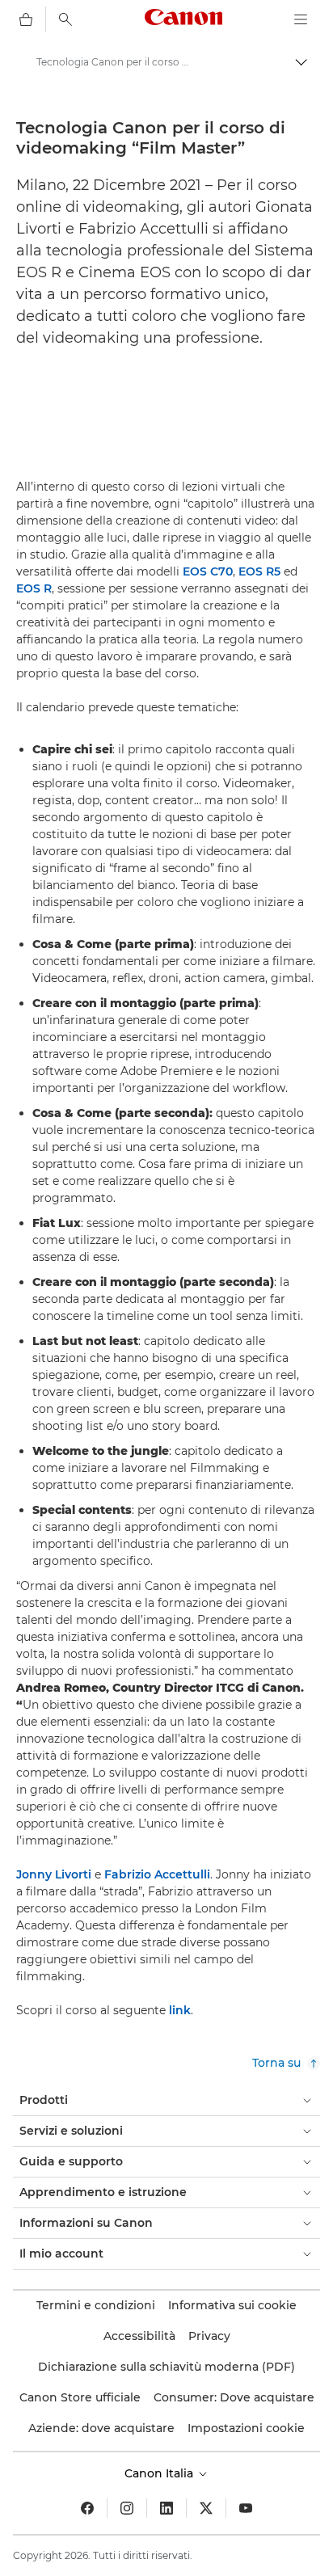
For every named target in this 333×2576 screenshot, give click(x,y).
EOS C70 (208, 571)
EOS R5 (259, 571)
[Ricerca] (65, 19)
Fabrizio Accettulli (157, 1874)
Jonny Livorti (54, 1874)
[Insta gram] (127, 2508)
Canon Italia (160, 2473)
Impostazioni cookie (246, 2428)
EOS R (34, 588)
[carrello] (26, 19)
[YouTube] (246, 2508)
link (180, 2010)
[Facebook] (87, 2508)
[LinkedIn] (166, 2508)
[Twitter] (206, 2508)
